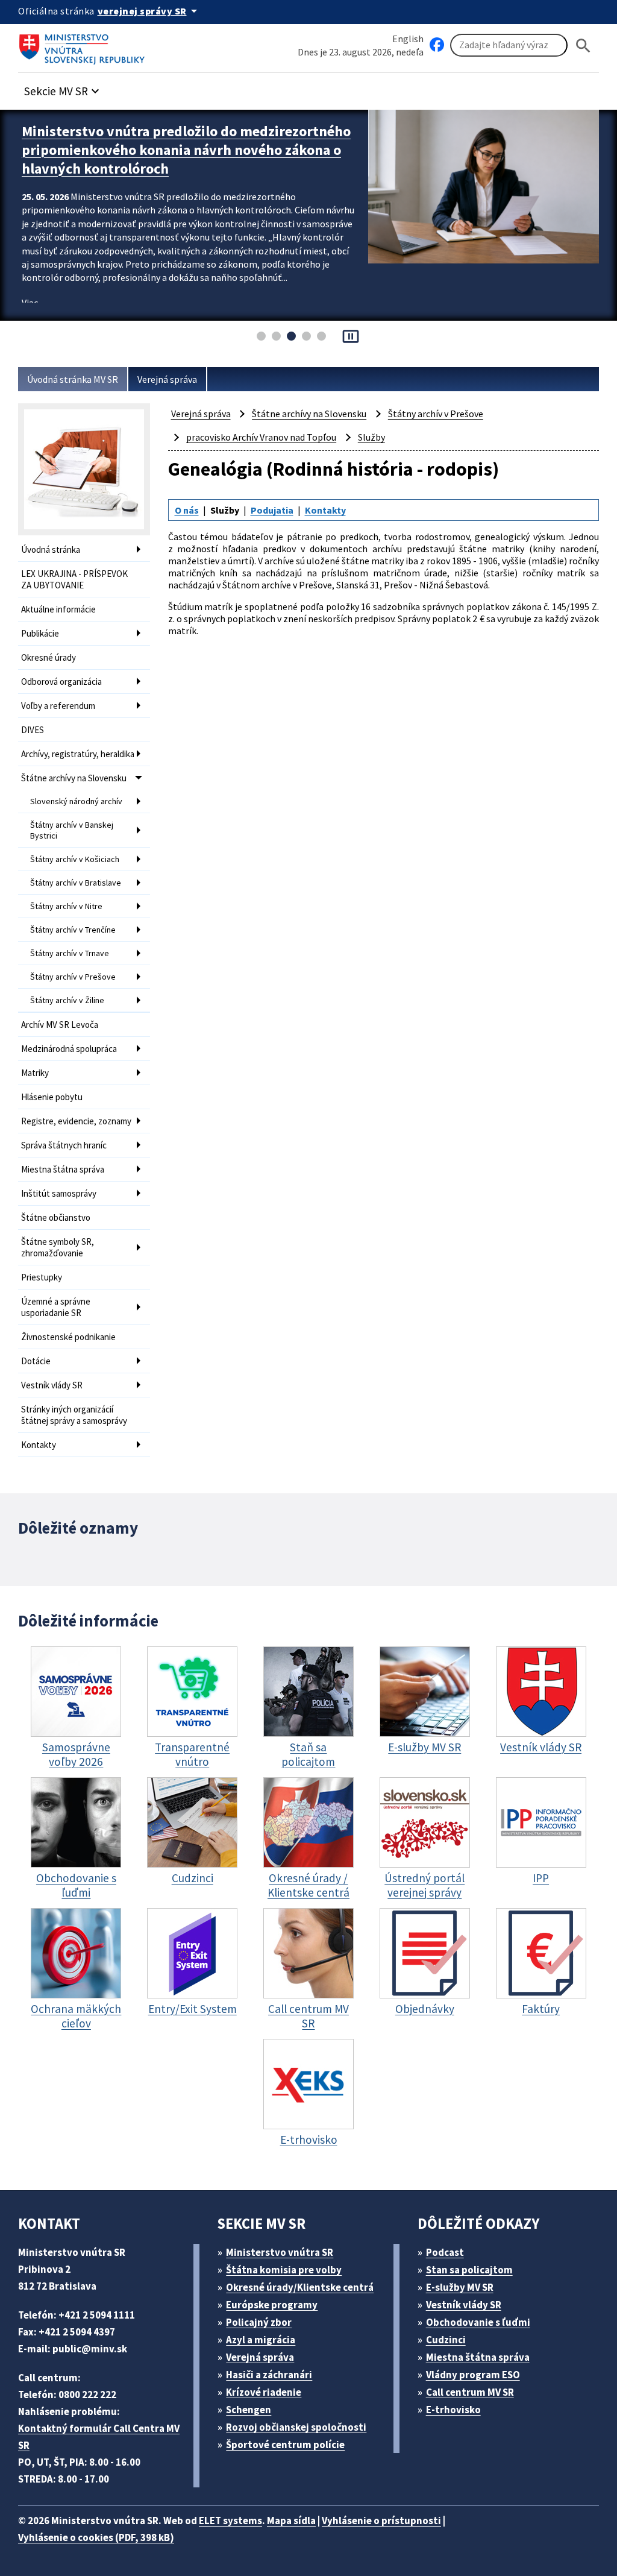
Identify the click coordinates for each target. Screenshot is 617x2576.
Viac (30, 303)
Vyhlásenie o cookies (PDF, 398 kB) (96, 2537)
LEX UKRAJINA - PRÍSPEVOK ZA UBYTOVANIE (74, 579)
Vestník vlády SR (52, 1385)
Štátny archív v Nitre (66, 906)
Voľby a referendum (58, 706)
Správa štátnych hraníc (64, 1145)
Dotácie (36, 1361)
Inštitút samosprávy (59, 1193)
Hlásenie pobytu (52, 1097)
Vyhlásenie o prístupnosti (381, 2521)
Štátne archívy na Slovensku (74, 778)
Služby (371, 437)
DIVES (33, 730)
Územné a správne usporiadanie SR (56, 1307)
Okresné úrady (49, 657)
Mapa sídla (291, 2521)
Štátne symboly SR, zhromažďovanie (58, 1247)
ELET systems (230, 2521)
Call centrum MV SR (470, 2392)
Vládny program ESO (473, 2375)
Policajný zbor (259, 2322)
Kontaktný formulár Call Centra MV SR (99, 2437)
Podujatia (272, 510)
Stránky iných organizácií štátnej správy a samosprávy (74, 1415)
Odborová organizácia (61, 682)
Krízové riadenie (264, 2392)
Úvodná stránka (51, 550)
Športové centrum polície (285, 2445)
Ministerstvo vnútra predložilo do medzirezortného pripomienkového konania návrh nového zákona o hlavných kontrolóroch (186, 150)
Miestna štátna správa (63, 1169)
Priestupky (42, 1277)
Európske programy (272, 2305)
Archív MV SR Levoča (60, 1025)
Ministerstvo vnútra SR (280, 2252)
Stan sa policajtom (469, 2270)
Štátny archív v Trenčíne (73, 930)
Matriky (35, 1073)
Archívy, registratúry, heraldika (78, 754)
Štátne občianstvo (56, 1217)
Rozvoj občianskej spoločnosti (296, 2427)
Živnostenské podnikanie (68, 1337)
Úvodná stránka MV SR (73, 379)
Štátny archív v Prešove (73, 977)
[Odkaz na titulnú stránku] (84, 45)
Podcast (445, 2252)
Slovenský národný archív (76, 801)
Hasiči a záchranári (269, 2375)
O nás (187, 510)
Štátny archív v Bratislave (76, 883)
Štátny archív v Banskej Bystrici (72, 830)
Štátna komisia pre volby (284, 2270)
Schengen (249, 2410)
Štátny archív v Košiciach (75, 859)
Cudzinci (446, 2340)
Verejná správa (167, 379)
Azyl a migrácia (261, 2340)
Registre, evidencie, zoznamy (76, 1121)
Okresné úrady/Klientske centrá (300, 2287)
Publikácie (40, 633)
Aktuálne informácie (58, 609)
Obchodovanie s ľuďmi (478, 2322)
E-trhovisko (453, 2410)
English (408, 39)
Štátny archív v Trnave (70, 953)
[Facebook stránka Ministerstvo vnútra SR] (437, 45)
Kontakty (39, 1445)
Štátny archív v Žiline (67, 1000)
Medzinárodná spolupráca (69, 1049)
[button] (63, 88)
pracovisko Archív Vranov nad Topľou (261, 437)
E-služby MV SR (460, 2287)
